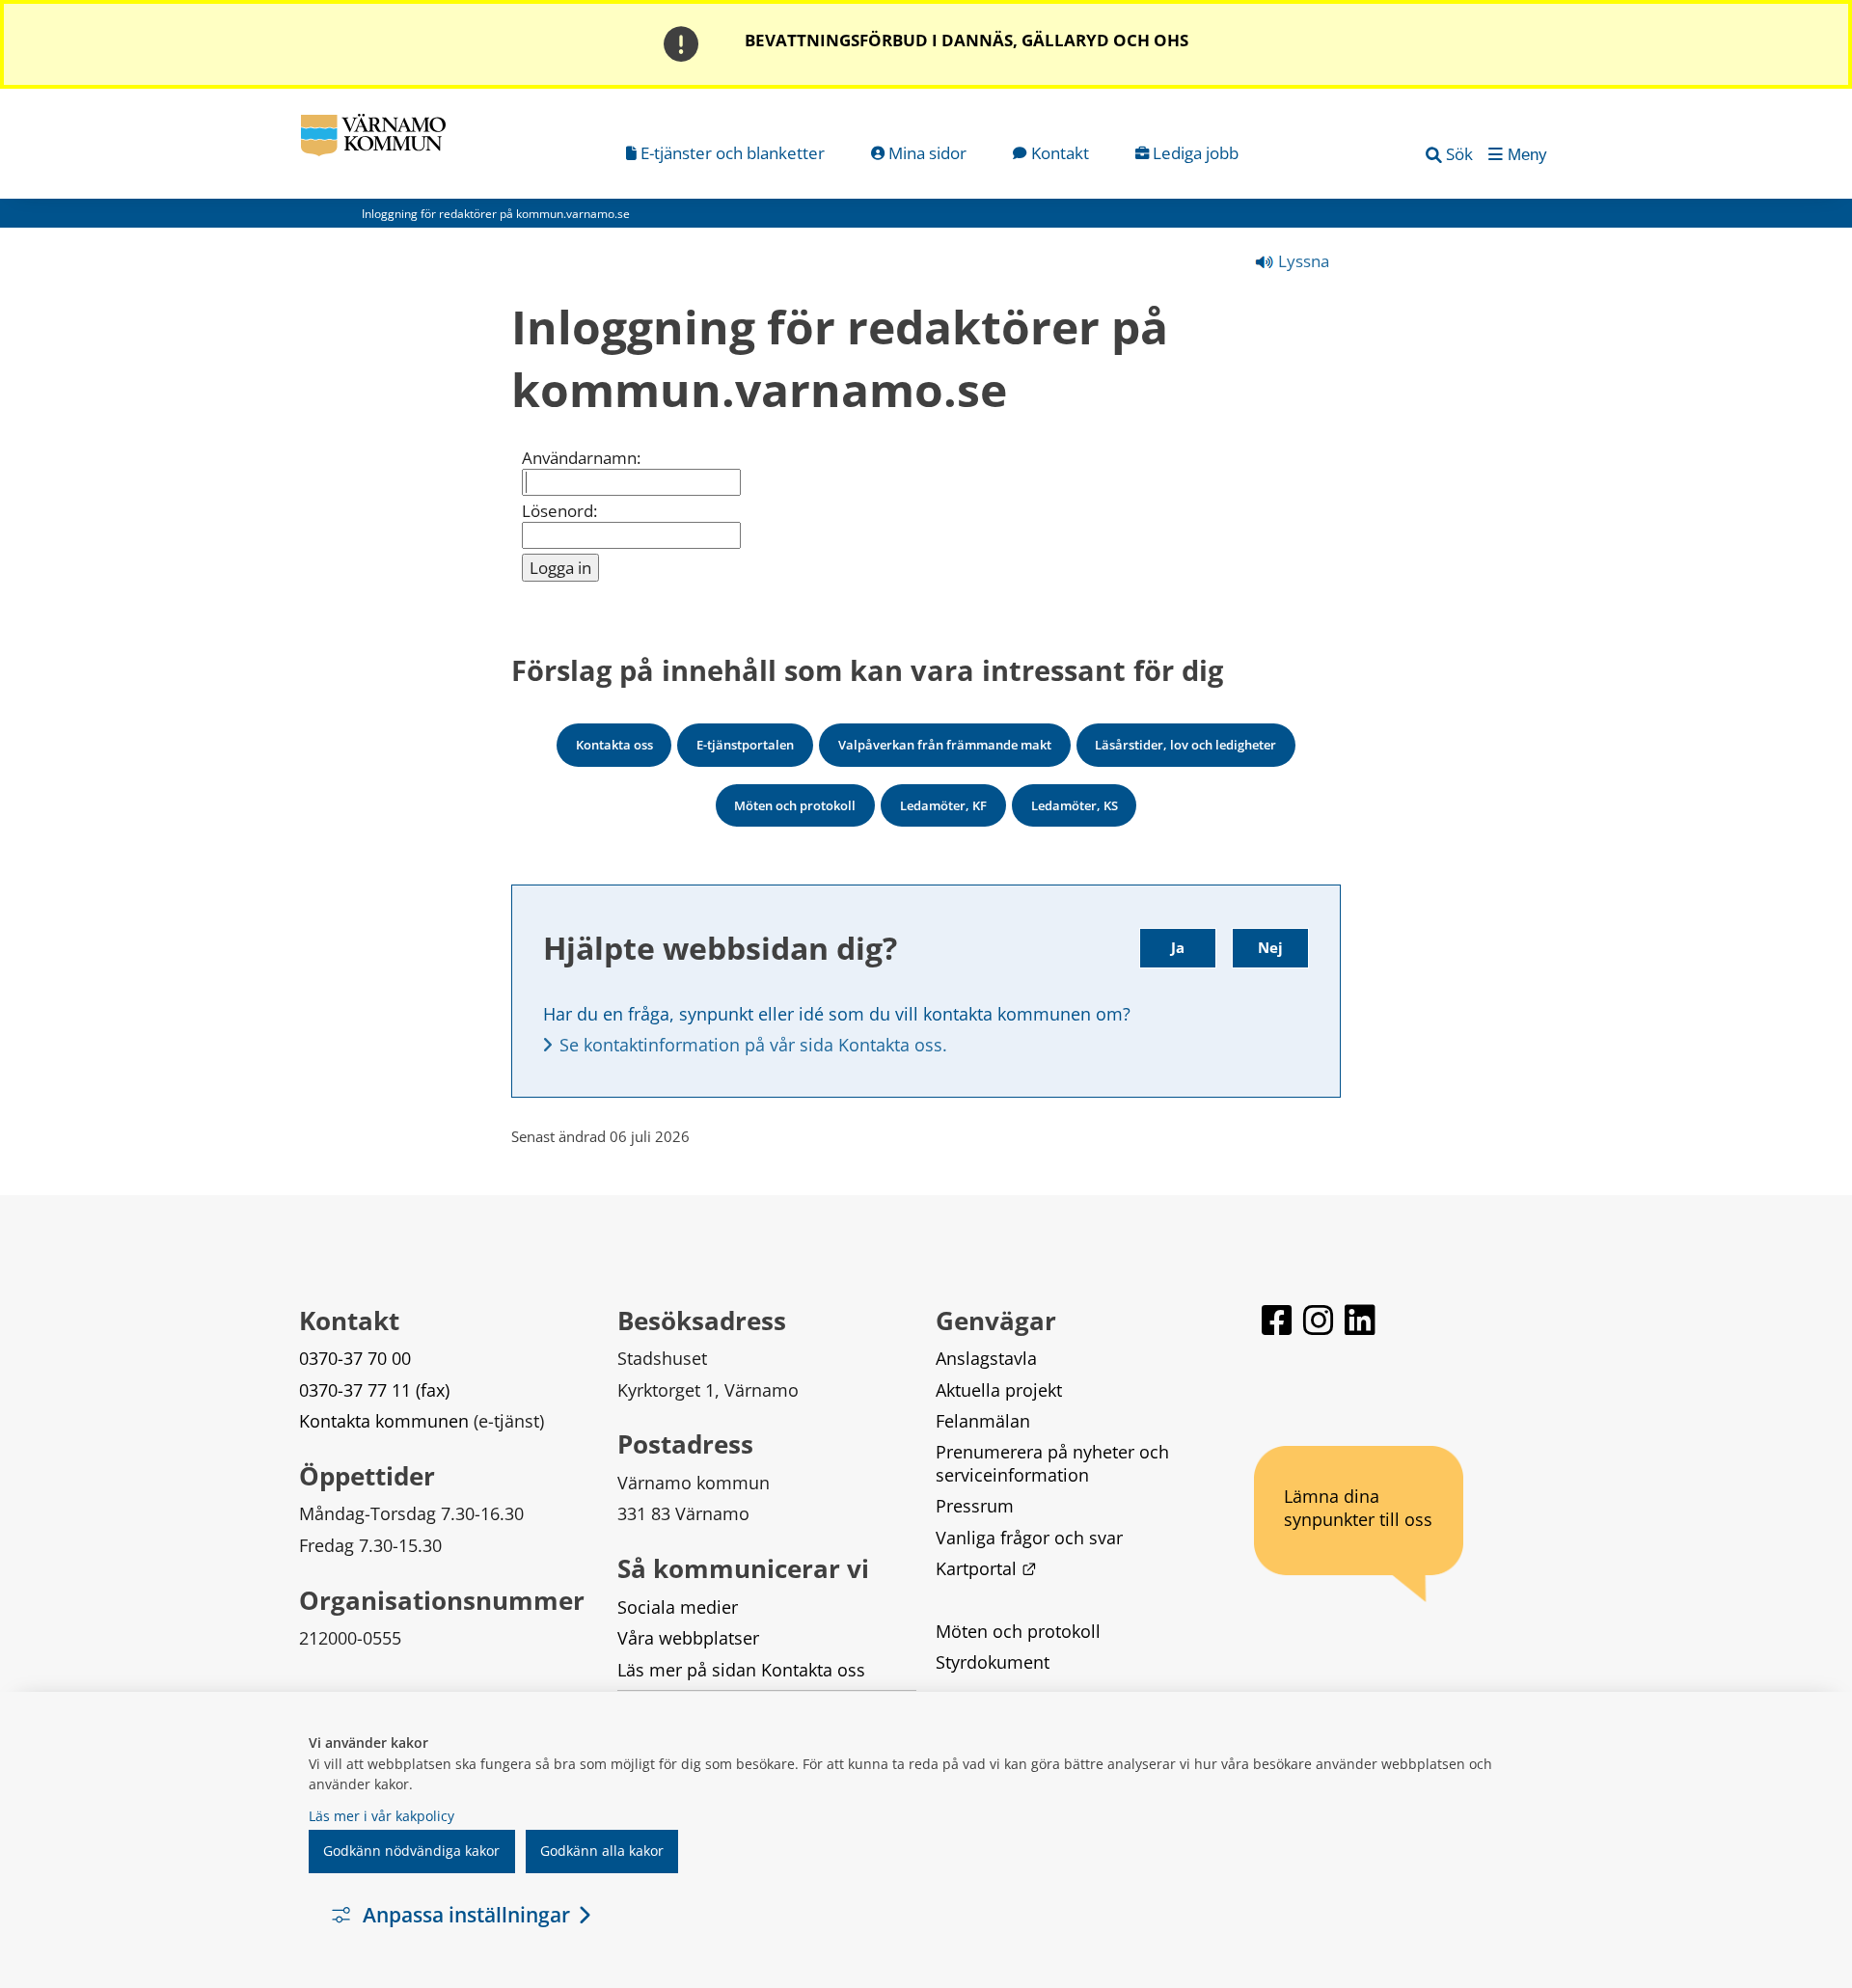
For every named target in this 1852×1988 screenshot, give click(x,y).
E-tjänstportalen (745, 745)
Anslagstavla (986, 1358)
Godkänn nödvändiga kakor (411, 1851)
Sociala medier (678, 1607)
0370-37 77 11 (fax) (374, 1390)
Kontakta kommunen (384, 1421)
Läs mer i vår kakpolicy (381, 1816)
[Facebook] (1279, 1329)
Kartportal (986, 1568)
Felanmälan (983, 1421)
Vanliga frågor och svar (1029, 1538)
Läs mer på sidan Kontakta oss (741, 1670)
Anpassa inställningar (466, 1915)
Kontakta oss (614, 745)
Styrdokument (993, 1662)
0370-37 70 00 (355, 1358)
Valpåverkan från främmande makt (945, 745)
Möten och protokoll (795, 805)
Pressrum (975, 1506)
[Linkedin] (1360, 1329)
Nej (1270, 947)
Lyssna (1302, 261)
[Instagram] (1320, 1329)
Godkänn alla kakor (602, 1851)
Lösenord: (559, 511)
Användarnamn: (581, 458)
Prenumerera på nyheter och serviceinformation (1055, 1463)
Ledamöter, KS (1075, 805)
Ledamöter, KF (943, 805)
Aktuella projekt (999, 1390)
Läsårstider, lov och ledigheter (1185, 745)
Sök (1459, 154)
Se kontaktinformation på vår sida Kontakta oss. (753, 1045)
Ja (1178, 947)
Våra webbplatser (688, 1638)
